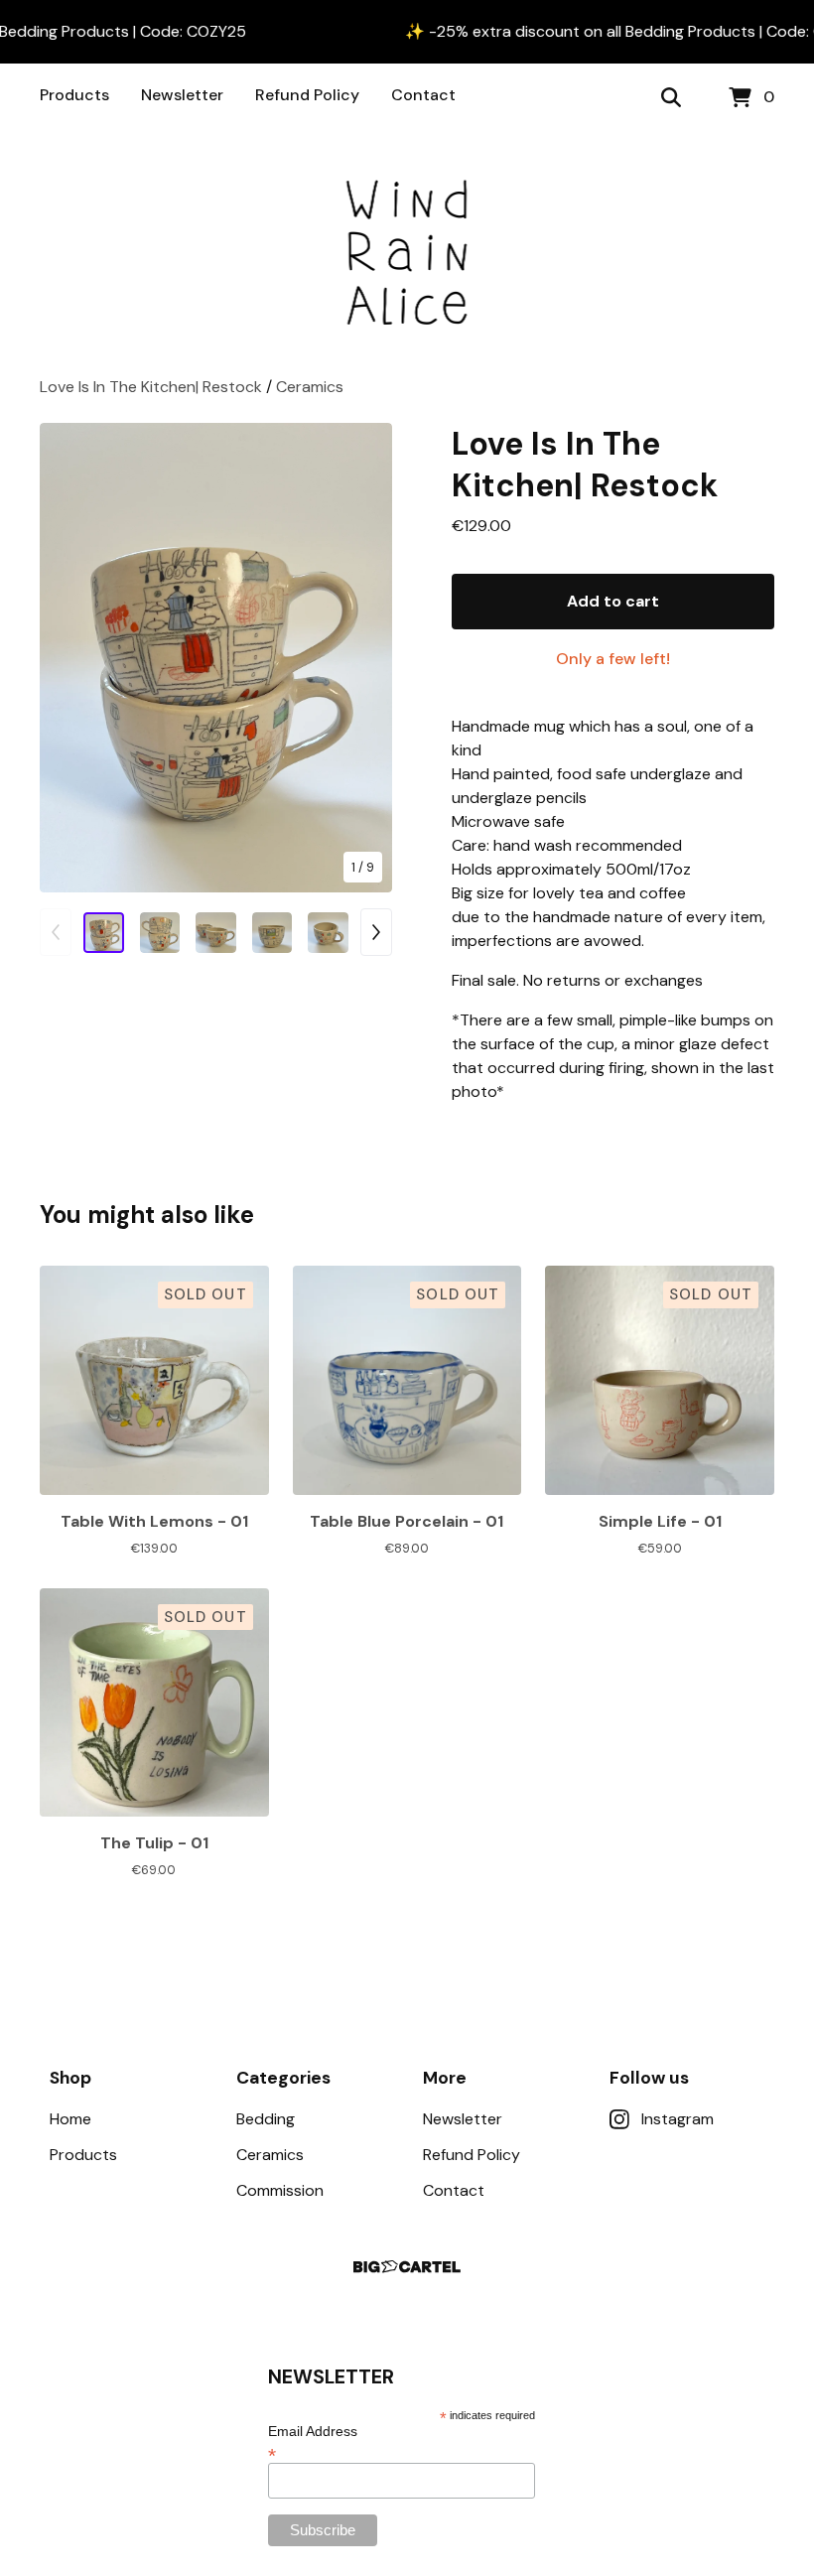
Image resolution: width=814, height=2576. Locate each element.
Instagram (678, 2119)
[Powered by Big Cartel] (407, 2267)
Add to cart (613, 601)
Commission (280, 2190)
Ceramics (310, 387)
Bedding (266, 2119)
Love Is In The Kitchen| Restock (153, 387)
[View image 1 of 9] (104, 933)
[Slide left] (56, 932)
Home (70, 2119)
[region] (407, 32)
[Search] (671, 98)
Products (74, 95)
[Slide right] (376, 932)
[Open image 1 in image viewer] (216, 658)
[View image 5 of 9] (328, 933)
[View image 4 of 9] (272, 933)
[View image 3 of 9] (216, 933)
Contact (423, 95)
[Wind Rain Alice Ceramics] (407, 254)
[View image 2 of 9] (160, 933)
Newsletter (182, 95)
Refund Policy (307, 95)
